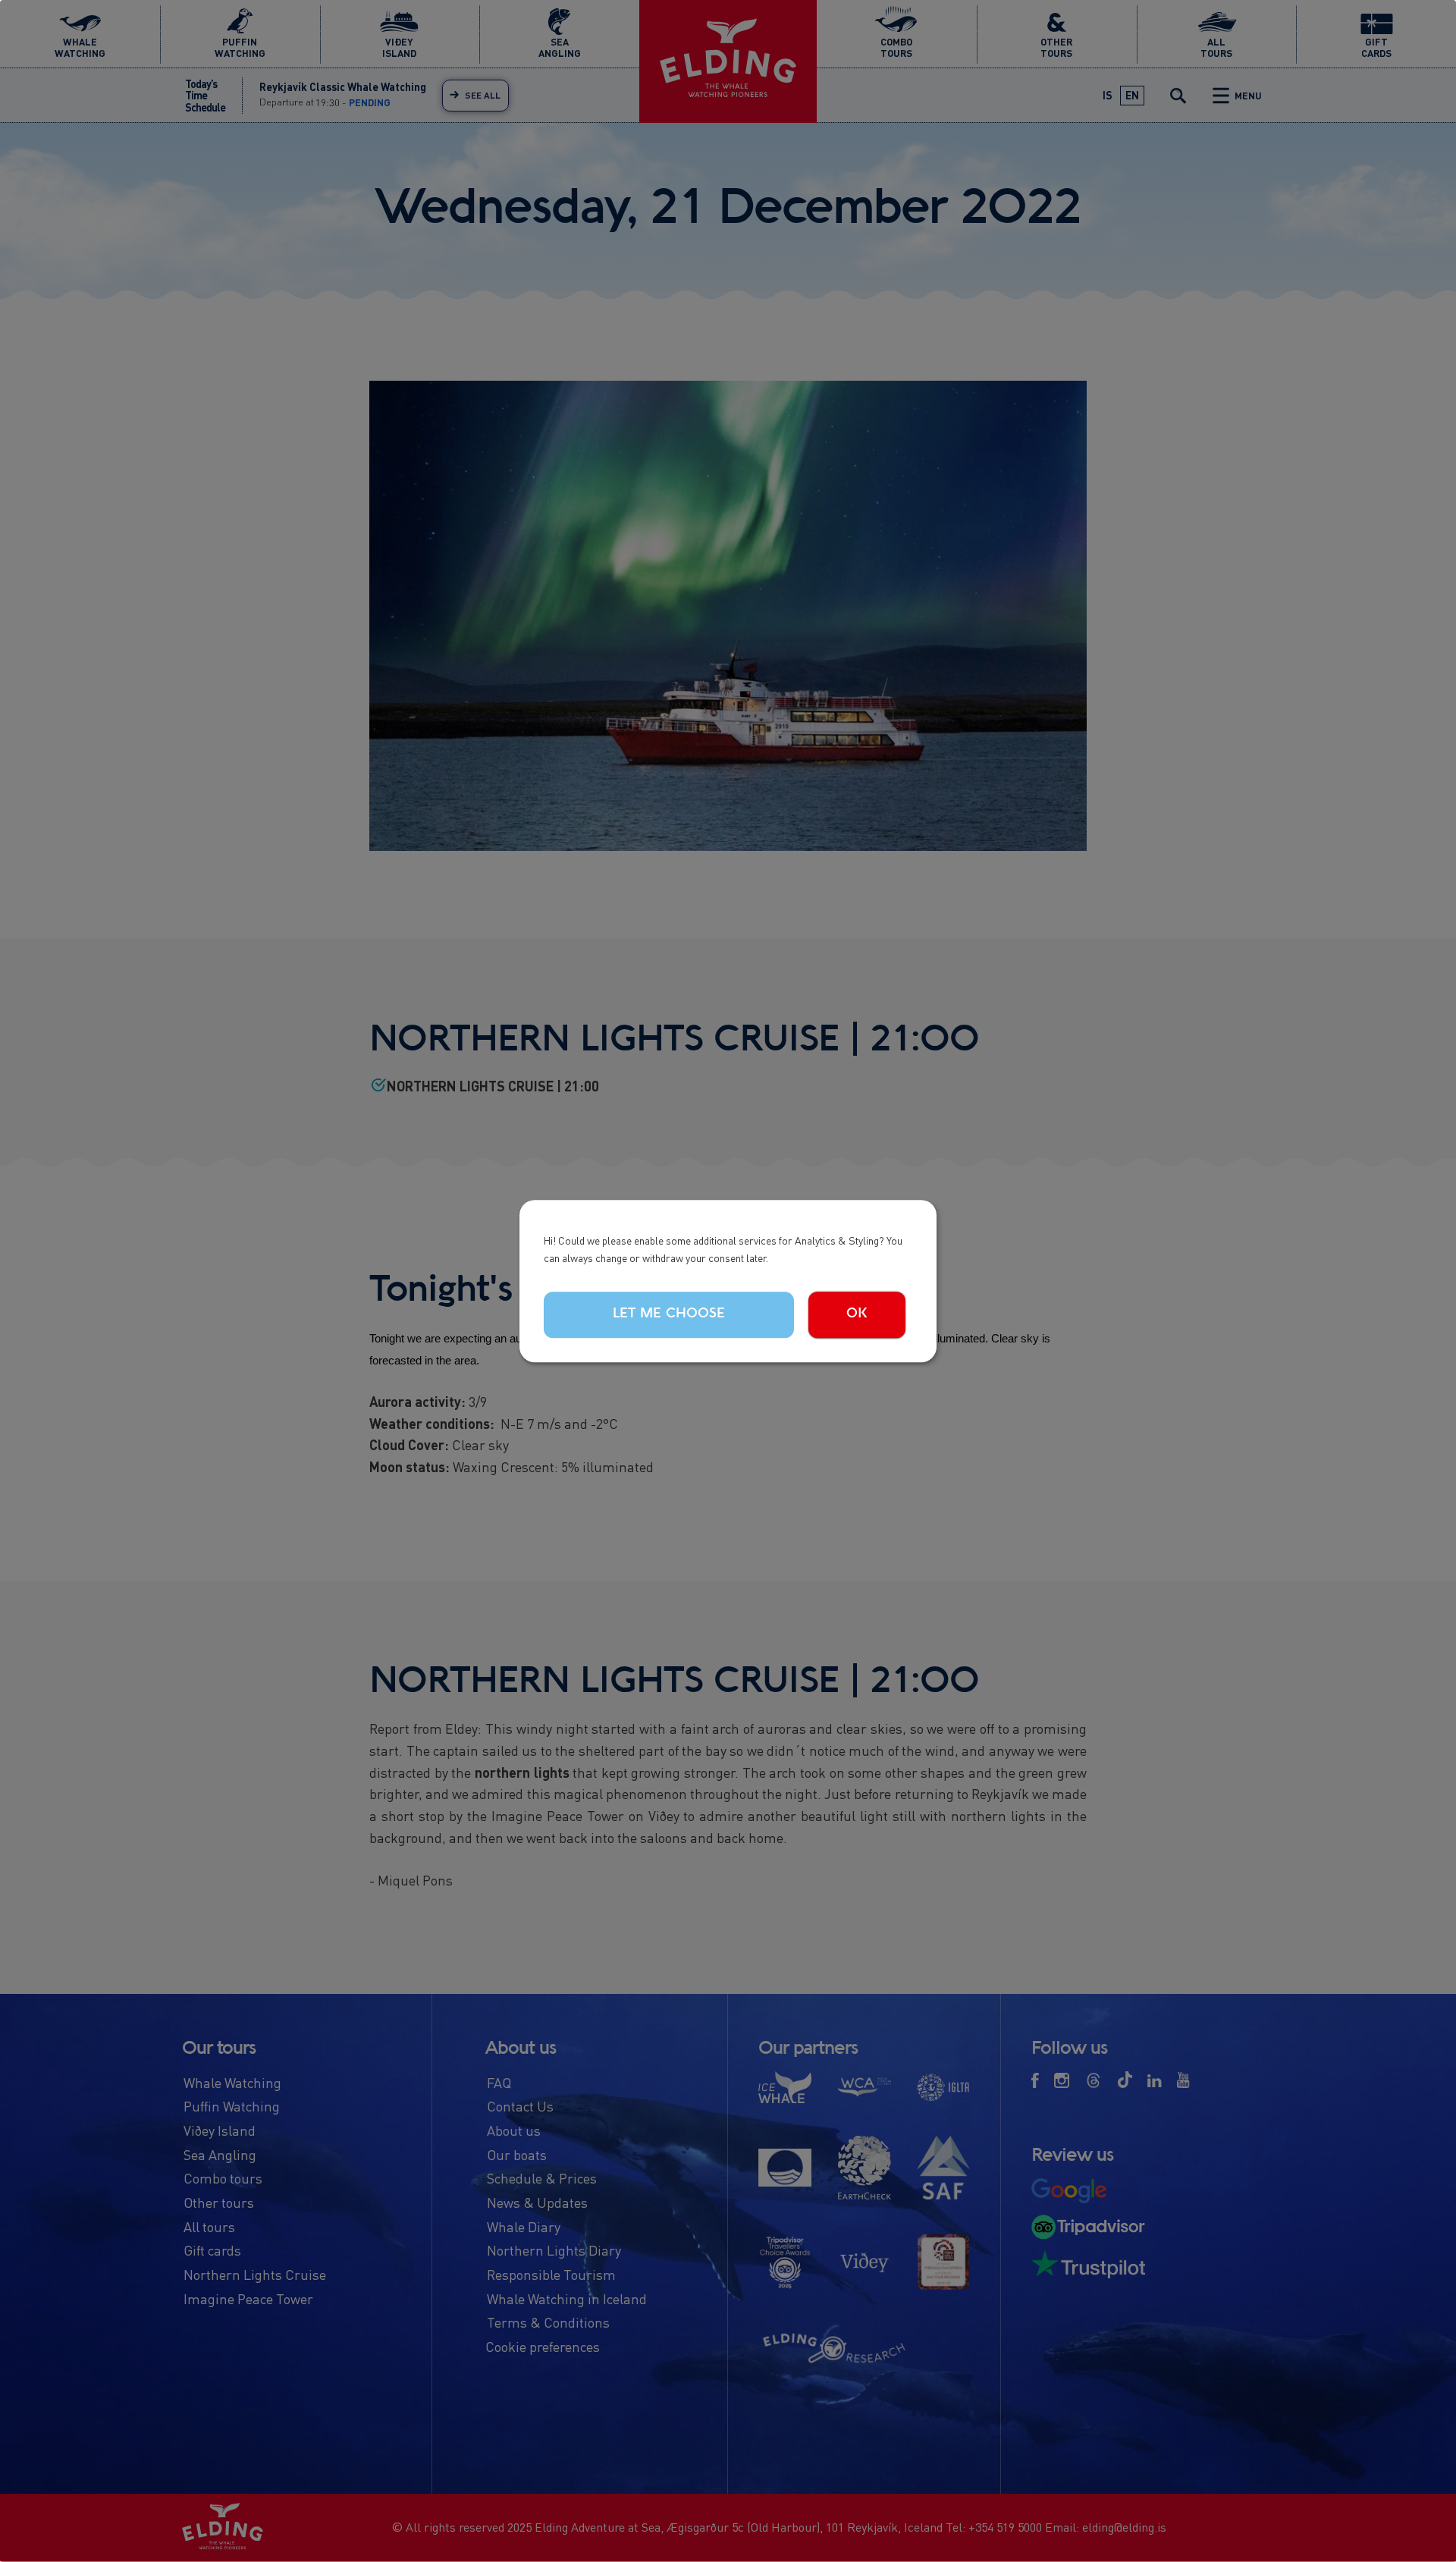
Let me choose (669, 1314)
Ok (857, 1314)
